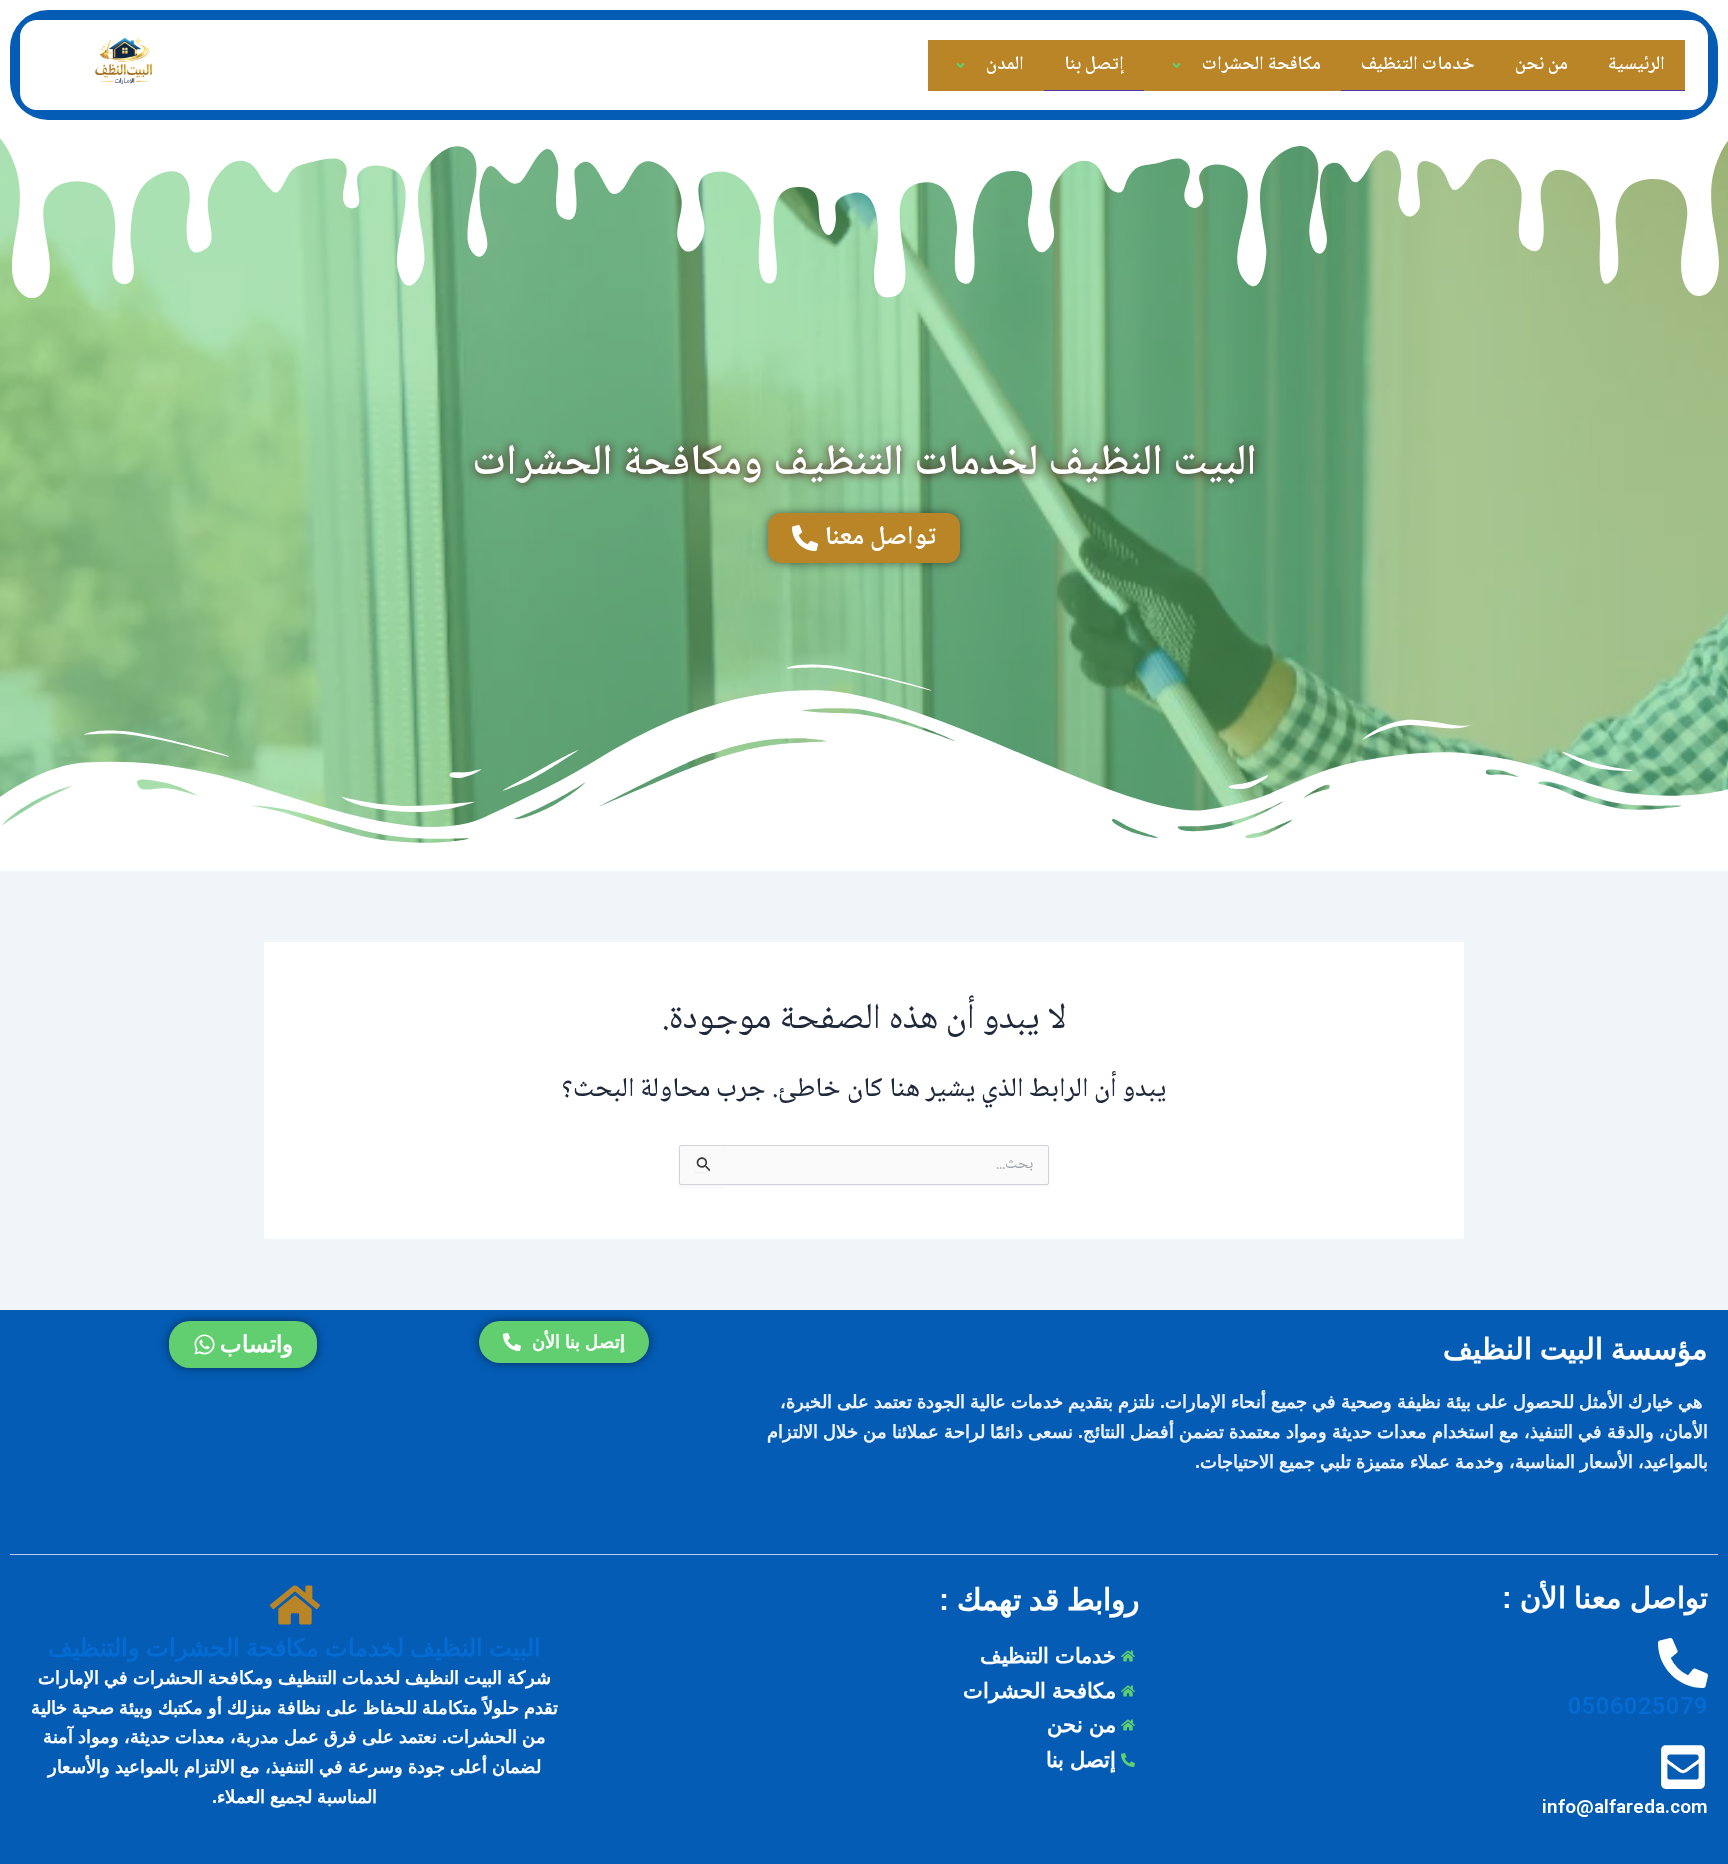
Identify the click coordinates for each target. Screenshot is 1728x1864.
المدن (1005, 65)
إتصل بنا (1094, 65)
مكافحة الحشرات (1261, 65)
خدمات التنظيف (1418, 65)
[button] (1199, 66)
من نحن (1541, 65)
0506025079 (1638, 1706)
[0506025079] (1683, 1664)
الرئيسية (1636, 65)
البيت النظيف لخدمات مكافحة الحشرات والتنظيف (294, 1648)
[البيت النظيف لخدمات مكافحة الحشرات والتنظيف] (295, 1606)
